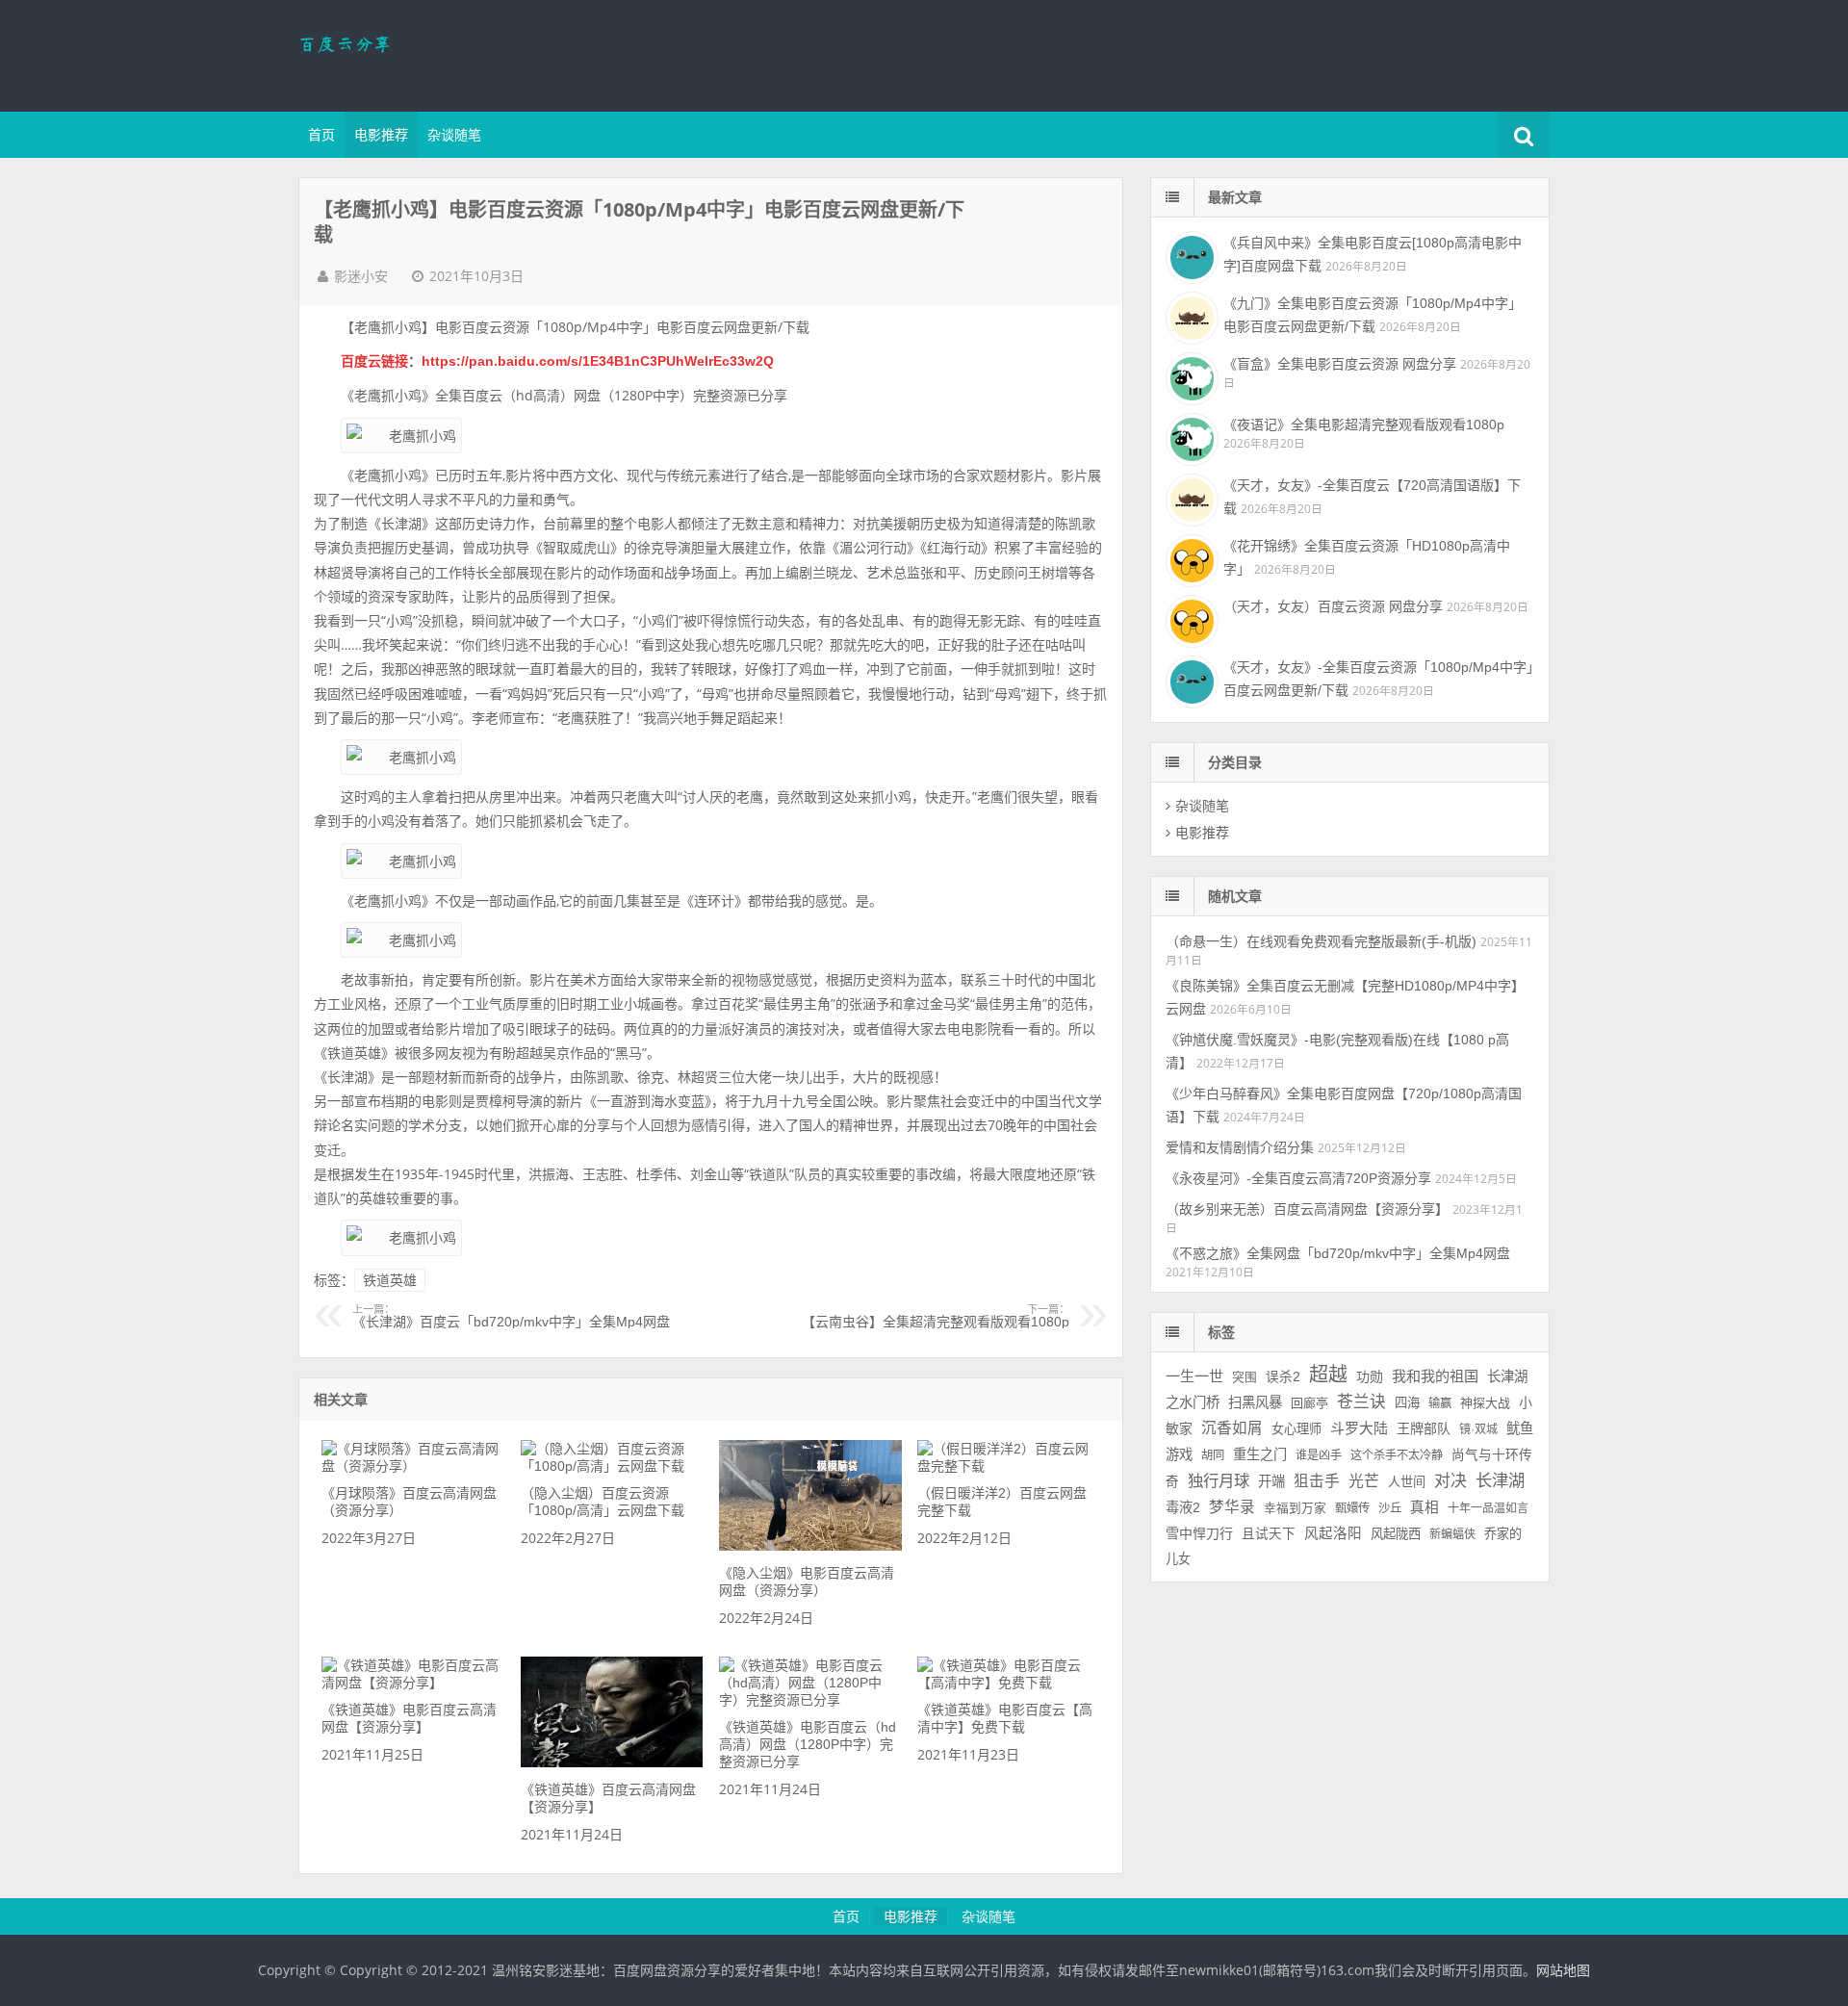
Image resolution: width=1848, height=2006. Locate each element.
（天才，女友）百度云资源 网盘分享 (1333, 606)
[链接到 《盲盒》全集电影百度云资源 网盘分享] (1190, 376)
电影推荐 (381, 135)
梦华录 (1232, 1507)
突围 (1245, 1377)
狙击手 (1317, 1481)
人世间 (1407, 1482)
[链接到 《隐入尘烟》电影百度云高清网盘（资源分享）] (810, 1546)
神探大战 (1485, 1403)
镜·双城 (1478, 1429)
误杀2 (1283, 1377)
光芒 (1364, 1481)
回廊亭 (1309, 1403)
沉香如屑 (1232, 1428)
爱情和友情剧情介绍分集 (1240, 1147)
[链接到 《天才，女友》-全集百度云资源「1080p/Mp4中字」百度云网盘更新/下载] (1190, 680)
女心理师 (1296, 1429)
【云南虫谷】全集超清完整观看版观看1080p (936, 1317)
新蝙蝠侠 (1452, 1534)
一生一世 (1194, 1376)
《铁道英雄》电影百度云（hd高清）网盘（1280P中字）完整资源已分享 (808, 1744)
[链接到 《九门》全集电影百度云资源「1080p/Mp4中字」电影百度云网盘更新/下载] (1190, 316)
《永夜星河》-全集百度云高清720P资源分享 (1298, 1178)
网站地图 (1563, 1970)
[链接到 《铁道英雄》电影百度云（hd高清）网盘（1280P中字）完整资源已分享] (810, 1700)
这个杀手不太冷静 (1397, 1455)
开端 (1271, 1481)
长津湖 (1500, 1480)
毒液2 (1183, 1507)
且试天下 (1269, 1534)
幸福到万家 (1295, 1508)
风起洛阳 (1333, 1533)
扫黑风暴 (1255, 1402)
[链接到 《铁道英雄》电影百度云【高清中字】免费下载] (1009, 1683)
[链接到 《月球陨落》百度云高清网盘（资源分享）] (413, 1466)
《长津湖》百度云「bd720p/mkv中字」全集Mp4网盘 (511, 1317)
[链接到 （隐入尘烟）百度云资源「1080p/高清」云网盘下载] (612, 1466)
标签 (1221, 1332)
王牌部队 (1424, 1428)
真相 (1424, 1507)
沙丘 (1390, 1508)
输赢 (1440, 1403)
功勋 (1370, 1376)
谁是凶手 (1319, 1455)
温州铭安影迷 (423, 53)
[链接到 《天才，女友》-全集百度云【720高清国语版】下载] (1190, 498)
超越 (1328, 1375)
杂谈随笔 (454, 135)
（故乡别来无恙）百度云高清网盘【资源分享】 (1307, 1209)
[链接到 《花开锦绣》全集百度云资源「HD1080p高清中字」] (1190, 558)
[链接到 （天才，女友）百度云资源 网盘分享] (1190, 619)
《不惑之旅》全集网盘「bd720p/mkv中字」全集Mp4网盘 (1338, 1253)
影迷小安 (361, 276)
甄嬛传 (1352, 1508)
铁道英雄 (390, 1280)
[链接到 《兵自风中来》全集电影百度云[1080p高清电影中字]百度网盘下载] (1190, 255)
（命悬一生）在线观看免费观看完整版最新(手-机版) (1321, 941)
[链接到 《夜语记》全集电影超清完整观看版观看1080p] (1190, 437)
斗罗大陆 (1359, 1428)
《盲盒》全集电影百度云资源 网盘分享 (1340, 364)
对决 (1450, 1481)
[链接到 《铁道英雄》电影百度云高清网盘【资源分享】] (413, 1683)
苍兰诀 (1361, 1402)
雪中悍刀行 (1199, 1533)
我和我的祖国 (1435, 1376)
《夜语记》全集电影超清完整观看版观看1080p (1364, 424)
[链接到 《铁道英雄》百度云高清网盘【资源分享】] (612, 1762)
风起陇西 (1396, 1534)
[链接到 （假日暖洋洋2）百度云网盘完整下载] (1009, 1466)
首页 (321, 135)
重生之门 (1260, 1454)
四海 (1407, 1403)
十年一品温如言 (1488, 1508)
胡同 (1213, 1455)
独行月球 (1219, 1480)
